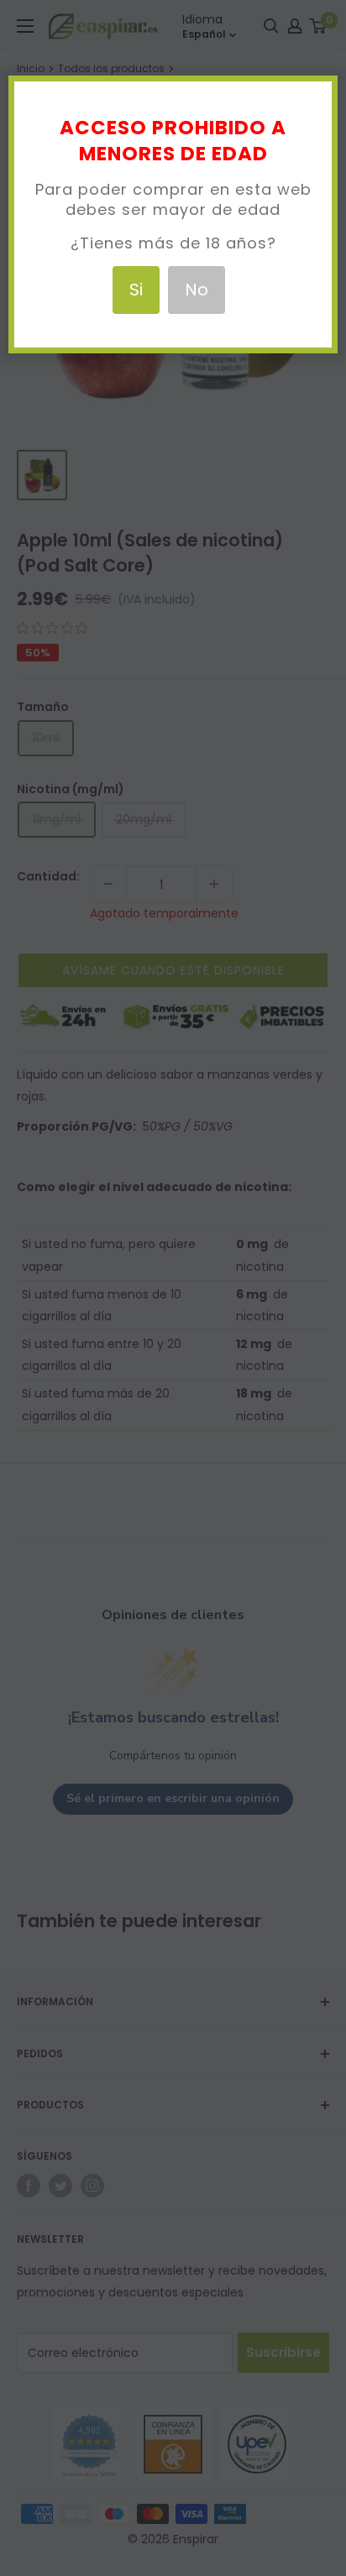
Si (136, 290)
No (197, 290)
